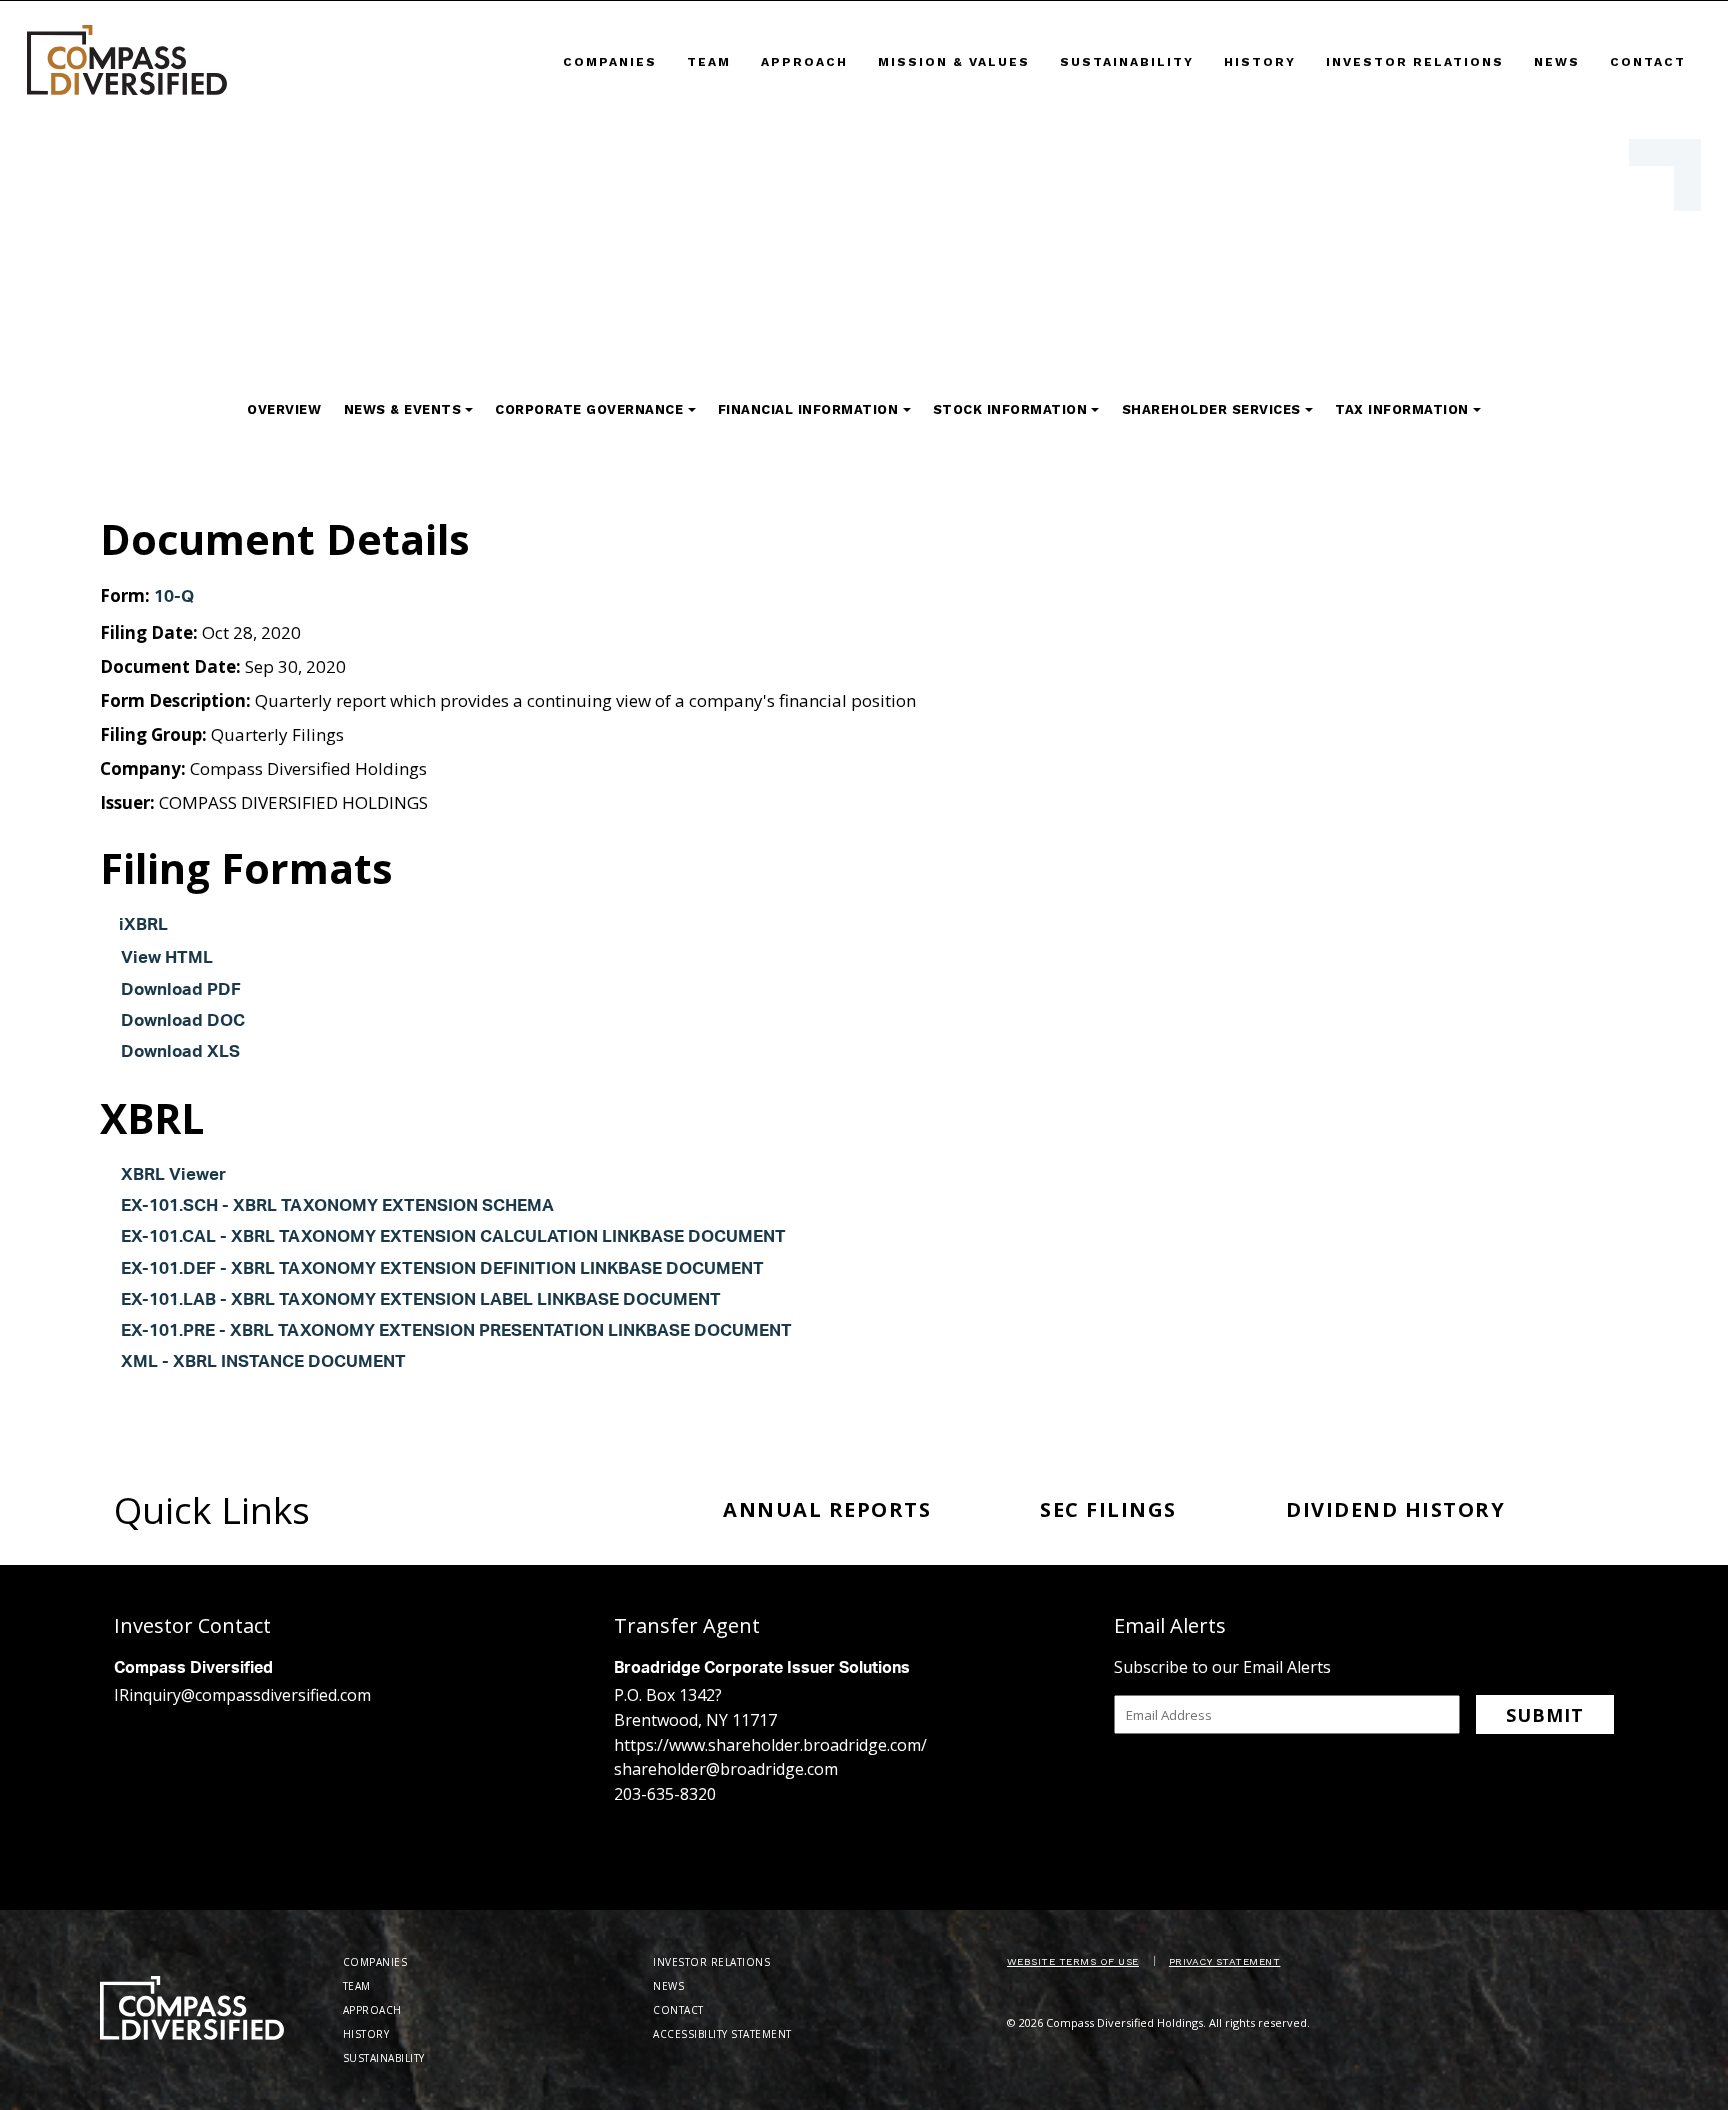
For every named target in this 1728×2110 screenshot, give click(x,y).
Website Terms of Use (1073, 1961)
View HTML (167, 959)
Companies (610, 62)
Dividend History (1395, 1509)
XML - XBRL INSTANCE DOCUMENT (263, 1363)
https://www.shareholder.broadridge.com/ (770, 1745)
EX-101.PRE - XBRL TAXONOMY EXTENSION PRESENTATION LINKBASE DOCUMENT (456, 1332)
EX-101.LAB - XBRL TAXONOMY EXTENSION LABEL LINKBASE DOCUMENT (421, 1301)
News (1557, 62)
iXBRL (143, 926)
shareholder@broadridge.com (726, 1769)
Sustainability (1127, 62)
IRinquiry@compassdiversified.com (242, 1695)
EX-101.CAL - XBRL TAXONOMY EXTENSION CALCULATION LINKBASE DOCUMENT (453, 1238)
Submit (1545, 1715)
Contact (1648, 62)
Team (709, 62)
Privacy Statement (1225, 1961)
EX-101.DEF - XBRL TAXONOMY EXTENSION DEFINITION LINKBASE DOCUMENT (442, 1270)
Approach (804, 62)
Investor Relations (1415, 62)
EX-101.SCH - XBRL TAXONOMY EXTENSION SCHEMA (337, 1207)
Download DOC (183, 1022)
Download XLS (180, 1053)
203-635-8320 (665, 1794)
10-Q (174, 598)
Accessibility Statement (722, 2034)
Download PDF (181, 991)
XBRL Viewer (173, 1176)
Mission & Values (954, 62)
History (1260, 62)
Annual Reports (827, 1509)
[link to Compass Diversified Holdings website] (127, 60)
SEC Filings (1108, 1509)
